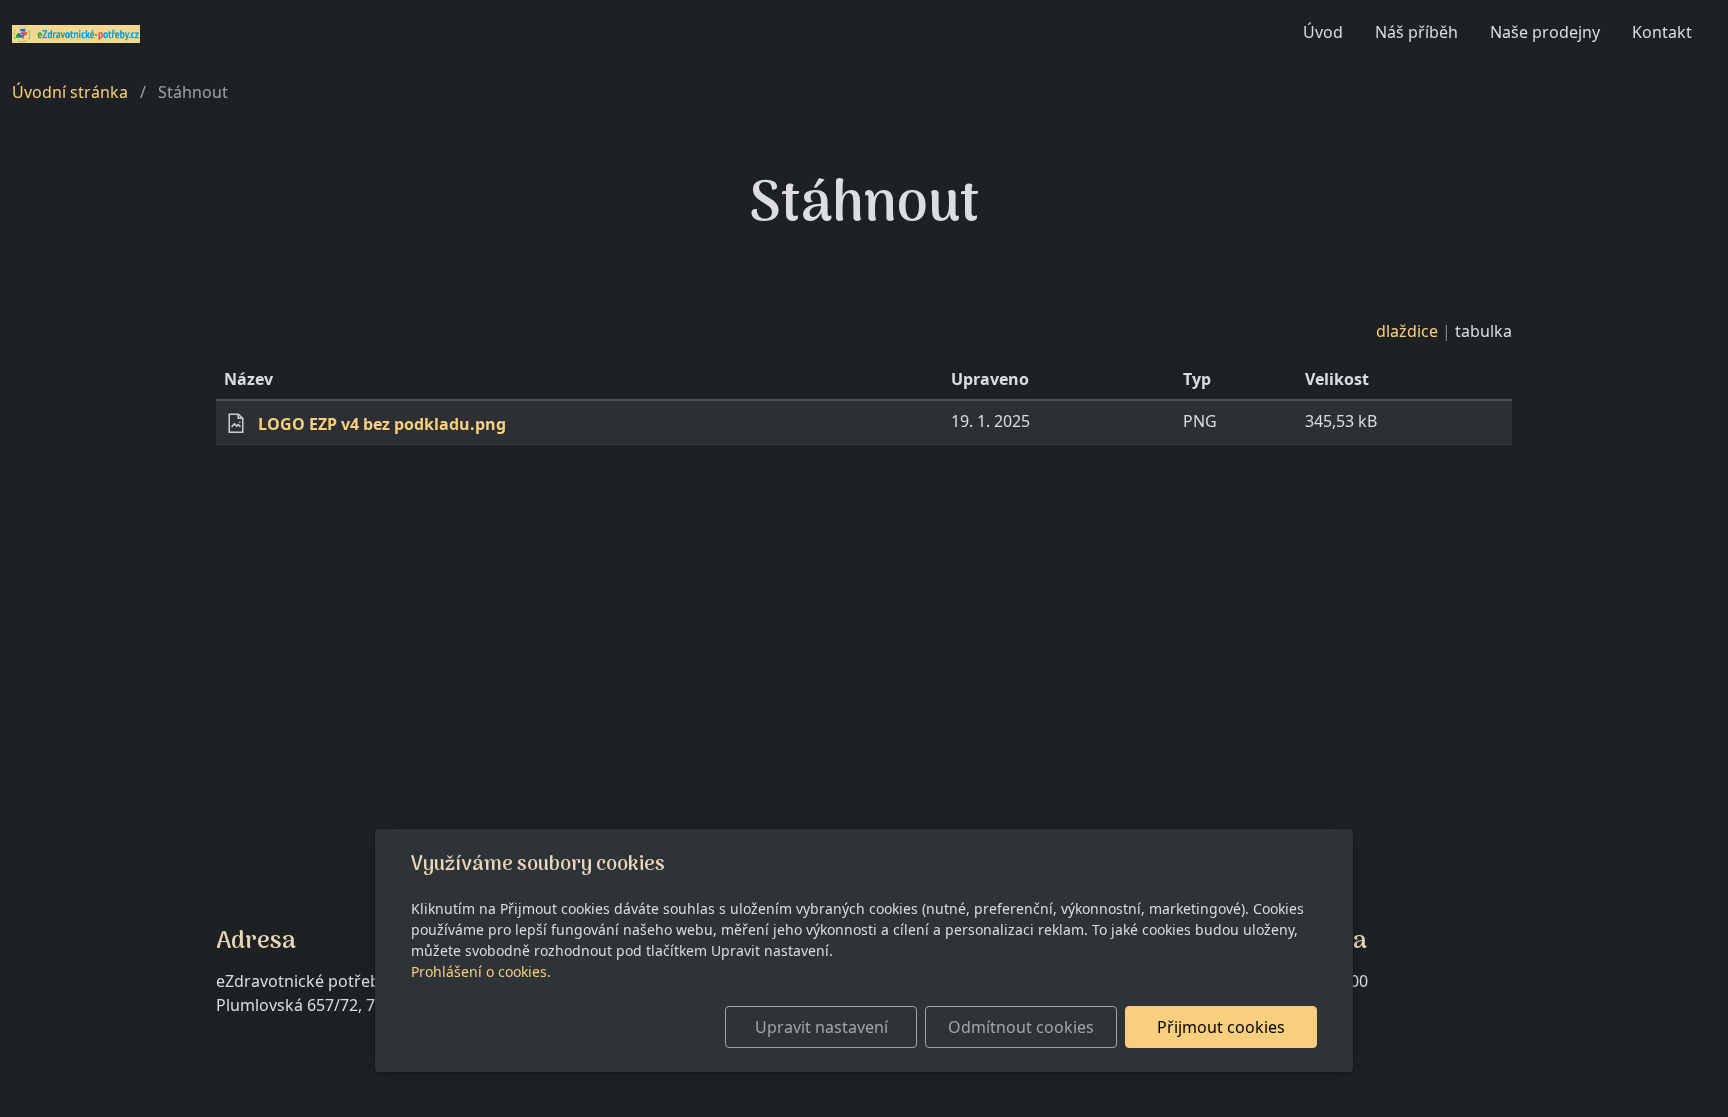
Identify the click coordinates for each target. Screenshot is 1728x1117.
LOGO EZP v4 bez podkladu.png (382, 424)
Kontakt (1662, 32)
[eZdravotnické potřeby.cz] (76, 32)
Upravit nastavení (821, 1027)
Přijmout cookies (1221, 1027)
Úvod (1323, 32)
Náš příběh (1416, 32)
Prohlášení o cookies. (481, 971)
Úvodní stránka (70, 92)
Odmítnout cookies (1021, 1027)
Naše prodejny (1545, 32)
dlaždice (1407, 331)
